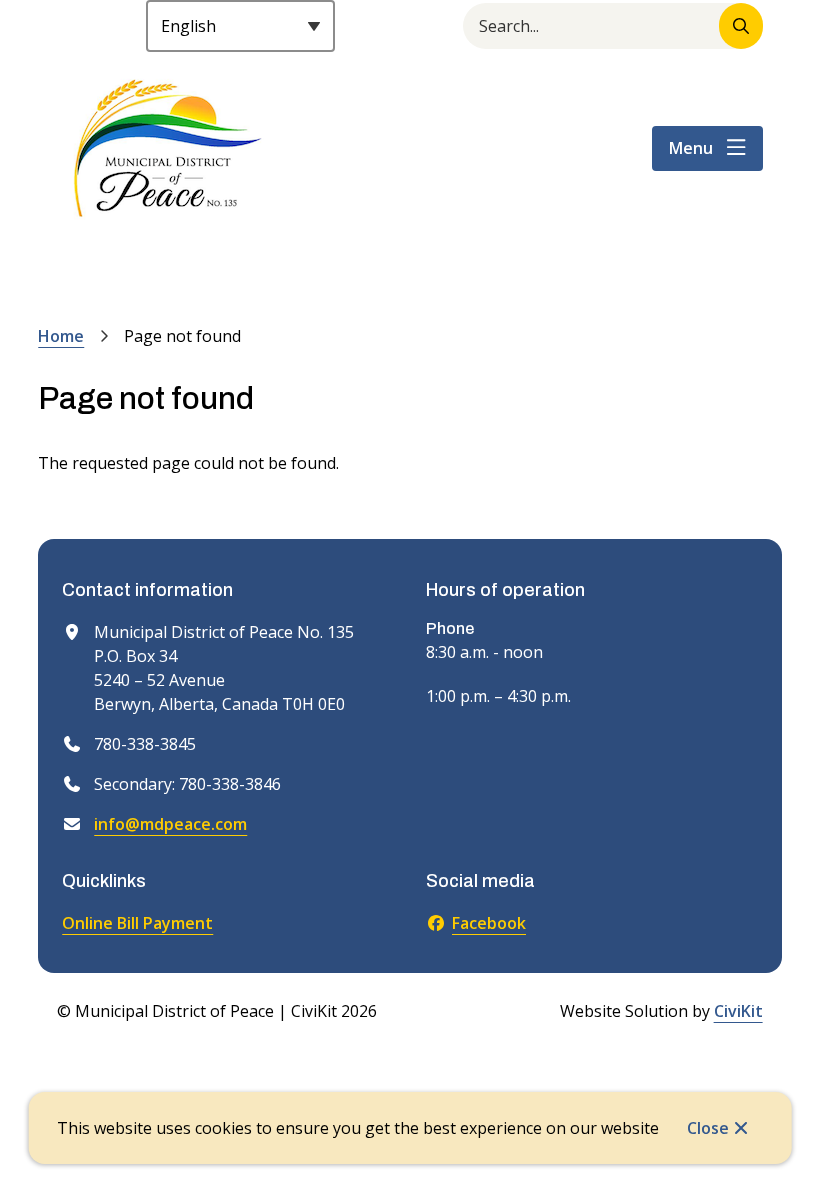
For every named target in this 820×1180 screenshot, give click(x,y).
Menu (691, 148)
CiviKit (738, 1011)
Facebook (489, 923)
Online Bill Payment (137, 923)
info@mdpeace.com (170, 824)
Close (708, 1128)
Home (61, 336)
